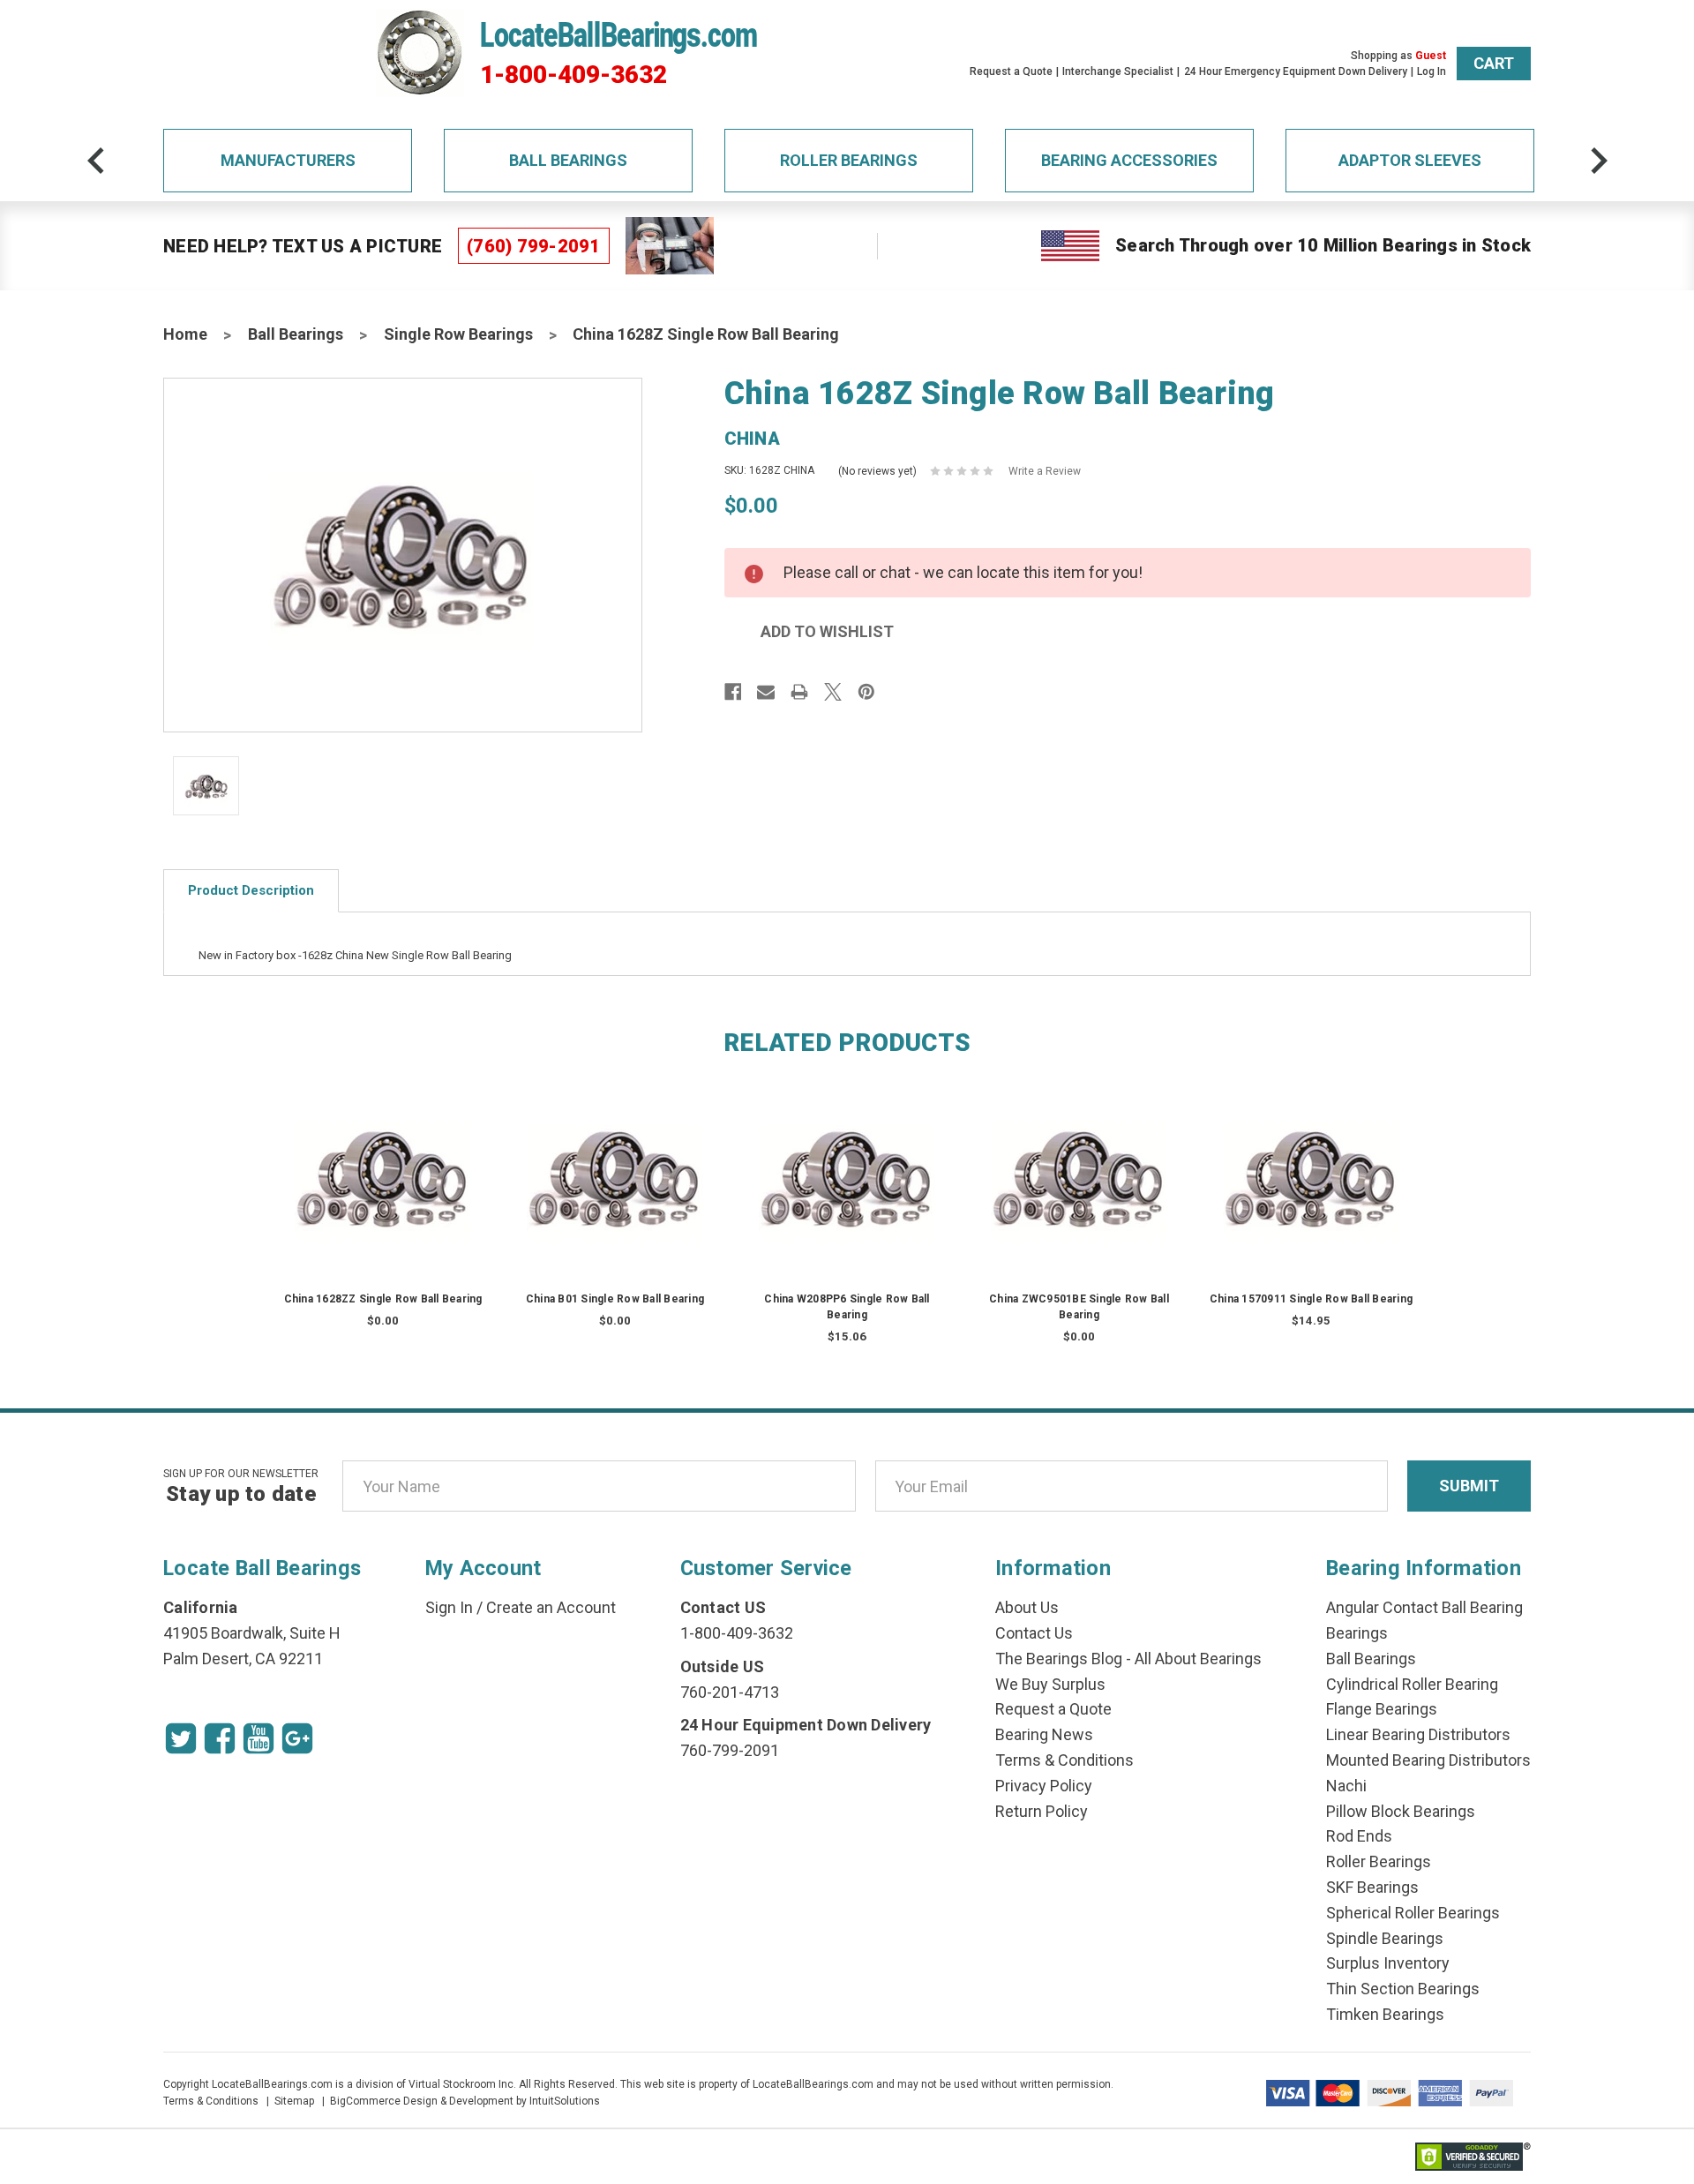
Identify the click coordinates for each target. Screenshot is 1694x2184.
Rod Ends (1359, 1836)
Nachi (1346, 1786)
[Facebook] (733, 692)
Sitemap (294, 2101)
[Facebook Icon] (220, 1738)
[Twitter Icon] (181, 1738)
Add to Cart (847, 1195)
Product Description (251, 890)
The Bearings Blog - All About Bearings (1128, 1659)
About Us (1027, 1607)
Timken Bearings (1385, 2014)
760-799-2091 (730, 1750)
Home (185, 334)
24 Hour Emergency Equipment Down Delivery (1296, 71)
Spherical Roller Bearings (1413, 1913)
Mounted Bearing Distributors (1428, 1760)
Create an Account (551, 1607)
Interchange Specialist (1118, 71)
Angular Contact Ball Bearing (1424, 1607)
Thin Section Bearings (1403, 1989)
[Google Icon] (297, 1738)
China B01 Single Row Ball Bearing (615, 1299)
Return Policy (1042, 1811)
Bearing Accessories (1129, 160)
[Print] (799, 692)
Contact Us (1034, 1633)
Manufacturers (288, 160)
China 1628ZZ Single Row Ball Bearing (383, 1299)
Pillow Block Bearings (1401, 1811)
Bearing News (1044, 1734)
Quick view (383, 1160)
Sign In (449, 1607)
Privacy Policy (1044, 1786)
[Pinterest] (866, 692)
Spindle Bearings (1385, 1938)
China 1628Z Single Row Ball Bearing (706, 334)
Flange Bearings (1382, 1709)
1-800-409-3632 (573, 75)
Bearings (1357, 1633)
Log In (1432, 71)
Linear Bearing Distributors (1418, 1734)
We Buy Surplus (1050, 1684)
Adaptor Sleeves (1410, 160)
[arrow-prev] (96, 161)
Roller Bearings (849, 160)
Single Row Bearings (458, 334)
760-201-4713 (730, 1692)
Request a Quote (1011, 71)
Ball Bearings (568, 160)
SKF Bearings (1372, 1887)
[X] (833, 692)
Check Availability (383, 1195)
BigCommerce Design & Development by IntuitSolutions (465, 2101)
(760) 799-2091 (534, 246)
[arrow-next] (1599, 161)
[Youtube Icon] (259, 1738)
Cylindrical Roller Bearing (1412, 1684)
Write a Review (1045, 471)
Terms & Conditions (1064, 1760)
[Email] (766, 692)
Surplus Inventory (1388, 1963)
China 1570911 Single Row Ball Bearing (1311, 1299)
